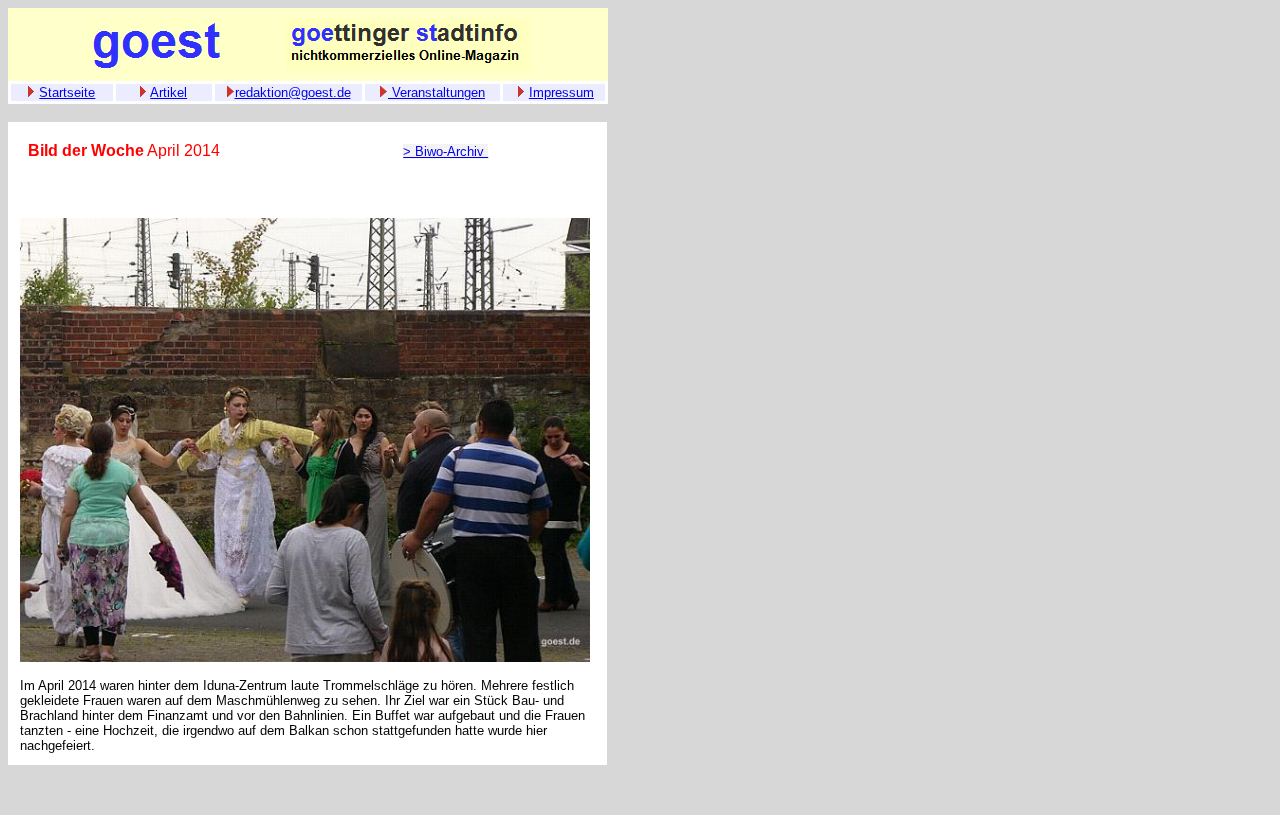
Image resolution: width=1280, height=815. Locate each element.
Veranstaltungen (436, 92)
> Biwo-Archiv (445, 151)
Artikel (168, 92)
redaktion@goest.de (293, 92)
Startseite (67, 92)
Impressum (561, 92)
